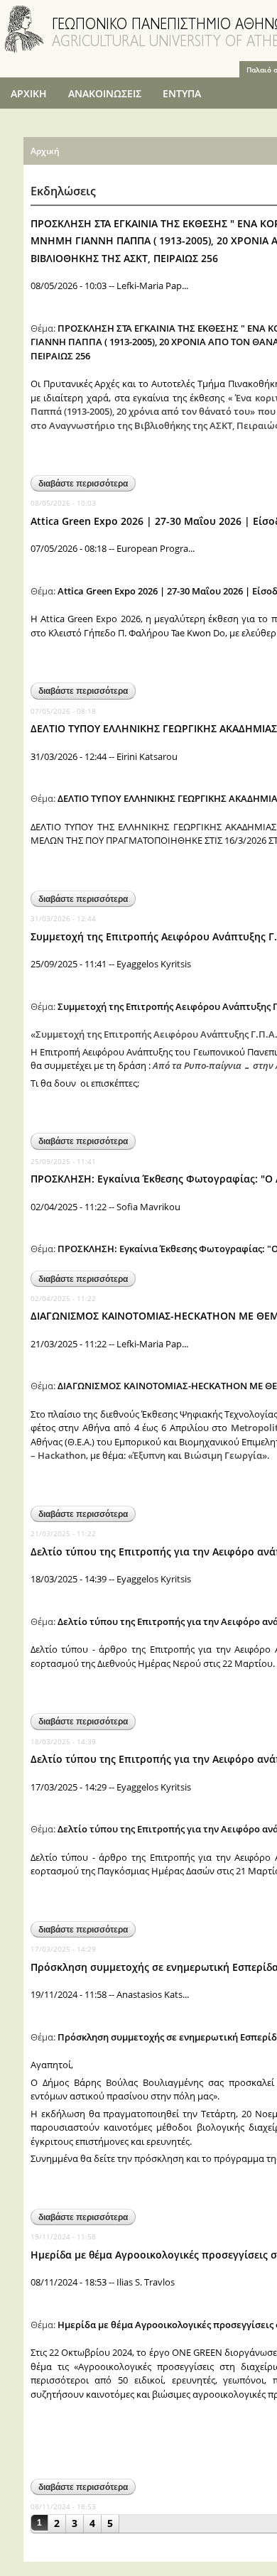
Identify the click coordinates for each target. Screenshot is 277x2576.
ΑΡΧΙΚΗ (29, 93)
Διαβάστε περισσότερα (87, 485)
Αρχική (45, 151)
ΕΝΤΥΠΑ (182, 93)
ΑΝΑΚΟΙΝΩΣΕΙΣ (105, 93)
